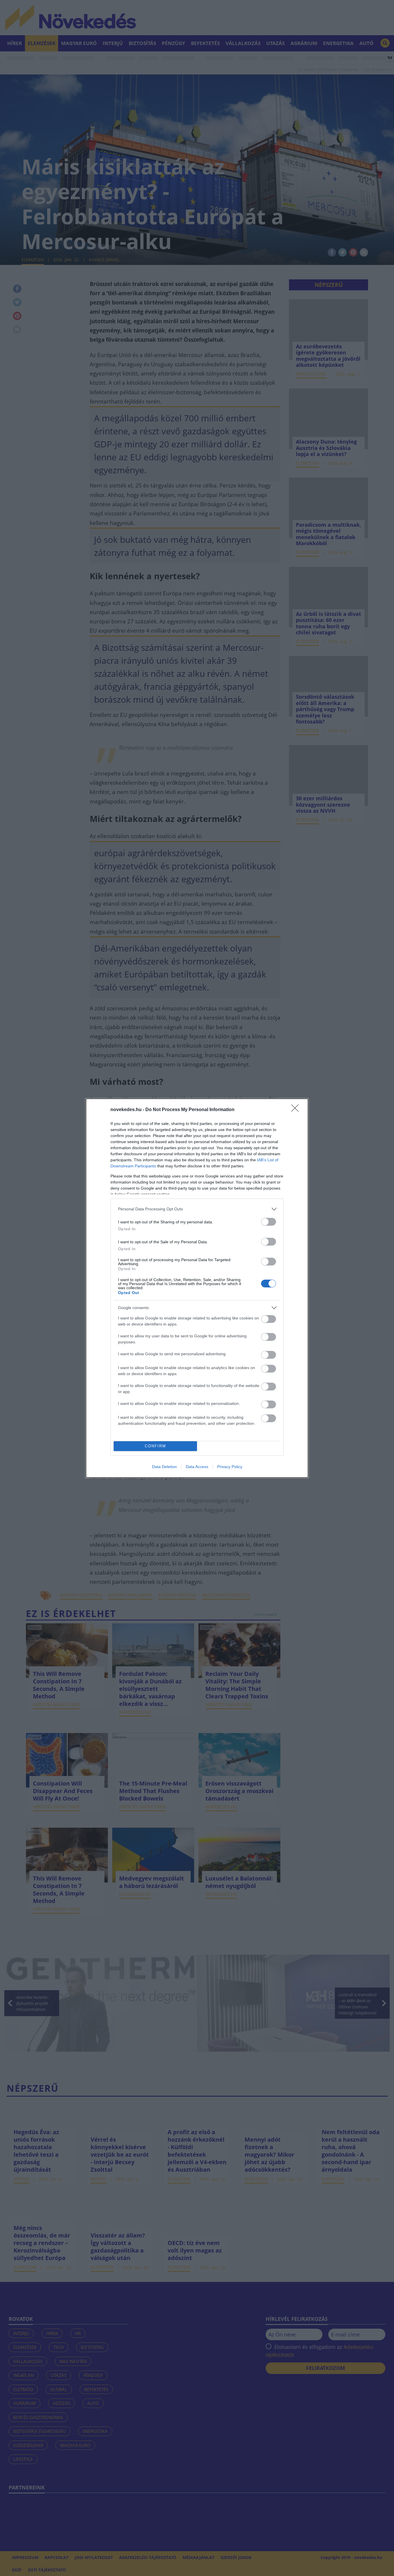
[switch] (269, 1222)
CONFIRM (155, 1446)
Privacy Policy (230, 1467)
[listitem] (197, 1209)
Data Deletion (164, 1467)
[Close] (297, 1110)
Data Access (197, 1467)
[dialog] (197, 1288)
